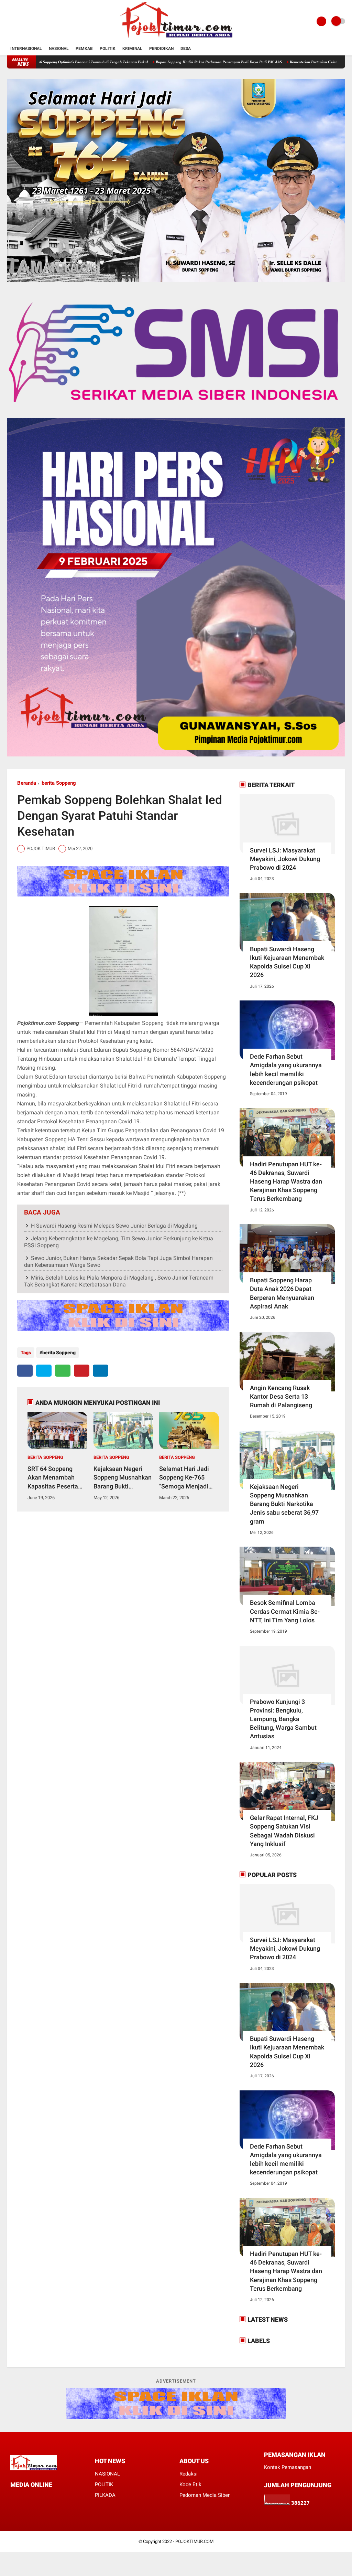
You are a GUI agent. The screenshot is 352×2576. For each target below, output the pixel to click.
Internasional (26, 49)
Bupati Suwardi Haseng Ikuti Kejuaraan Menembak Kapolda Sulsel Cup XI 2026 (287, 962)
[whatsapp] (63, 1371)
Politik (108, 49)
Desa (186, 49)
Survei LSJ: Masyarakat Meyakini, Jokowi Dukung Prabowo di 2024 (285, 859)
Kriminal (132, 49)
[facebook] (25, 1371)
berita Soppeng (59, 783)
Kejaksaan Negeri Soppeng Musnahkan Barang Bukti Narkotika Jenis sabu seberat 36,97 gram (123, 1478)
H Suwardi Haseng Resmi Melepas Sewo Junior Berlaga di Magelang (114, 1226)
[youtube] (49, 2497)
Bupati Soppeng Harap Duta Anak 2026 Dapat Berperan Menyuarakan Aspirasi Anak (282, 1293)
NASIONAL (107, 2474)
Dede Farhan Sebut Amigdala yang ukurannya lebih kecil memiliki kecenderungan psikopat (286, 1069)
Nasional (59, 49)
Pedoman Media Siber (205, 2495)
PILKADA (105, 2495)
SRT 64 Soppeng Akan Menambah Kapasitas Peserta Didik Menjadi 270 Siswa (53, 1478)
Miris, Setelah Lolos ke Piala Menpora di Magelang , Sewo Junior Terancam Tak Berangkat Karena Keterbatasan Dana (119, 1281)
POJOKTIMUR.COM (194, 2541)
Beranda (27, 783)
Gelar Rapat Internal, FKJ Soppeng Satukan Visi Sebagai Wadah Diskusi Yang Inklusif (284, 1831)
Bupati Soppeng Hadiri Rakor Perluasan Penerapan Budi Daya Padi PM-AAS (149, 62)
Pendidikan (161, 49)
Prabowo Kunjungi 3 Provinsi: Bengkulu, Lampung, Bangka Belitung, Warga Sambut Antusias (283, 1719)
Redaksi (189, 2474)
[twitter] (44, 1371)
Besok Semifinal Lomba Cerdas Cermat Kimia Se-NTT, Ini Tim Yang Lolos (285, 1611)
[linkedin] (101, 1371)
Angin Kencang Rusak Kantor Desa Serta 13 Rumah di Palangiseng (281, 1396)
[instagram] (40, 2497)
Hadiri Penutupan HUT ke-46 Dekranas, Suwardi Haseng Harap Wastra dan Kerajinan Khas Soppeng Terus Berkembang (286, 1181)
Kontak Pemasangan (288, 2467)
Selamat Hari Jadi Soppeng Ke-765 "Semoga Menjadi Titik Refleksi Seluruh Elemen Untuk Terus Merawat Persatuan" (189, 1478)
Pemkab (84, 49)
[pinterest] (82, 1371)
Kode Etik (190, 2484)
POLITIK (104, 2484)
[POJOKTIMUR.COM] (176, 39)
